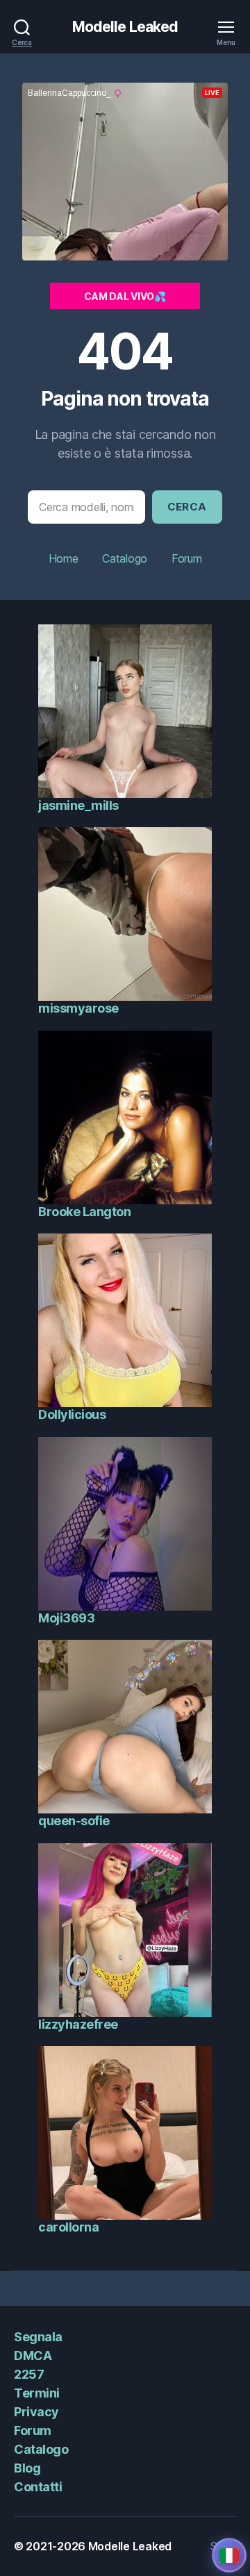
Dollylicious (72, 1414)
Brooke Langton (84, 1212)
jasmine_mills (78, 805)
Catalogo (125, 558)
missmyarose (78, 1008)
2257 (29, 2374)
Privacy (36, 2412)
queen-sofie (74, 1821)
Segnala (38, 2337)
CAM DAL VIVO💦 (125, 296)
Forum (187, 558)
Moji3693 (66, 1618)
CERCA (187, 507)
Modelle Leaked (125, 27)
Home (64, 558)
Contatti (38, 2487)
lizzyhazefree (78, 2024)
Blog (27, 2468)
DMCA (33, 2355)
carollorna (68, 2227)
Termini (37, 2393)
